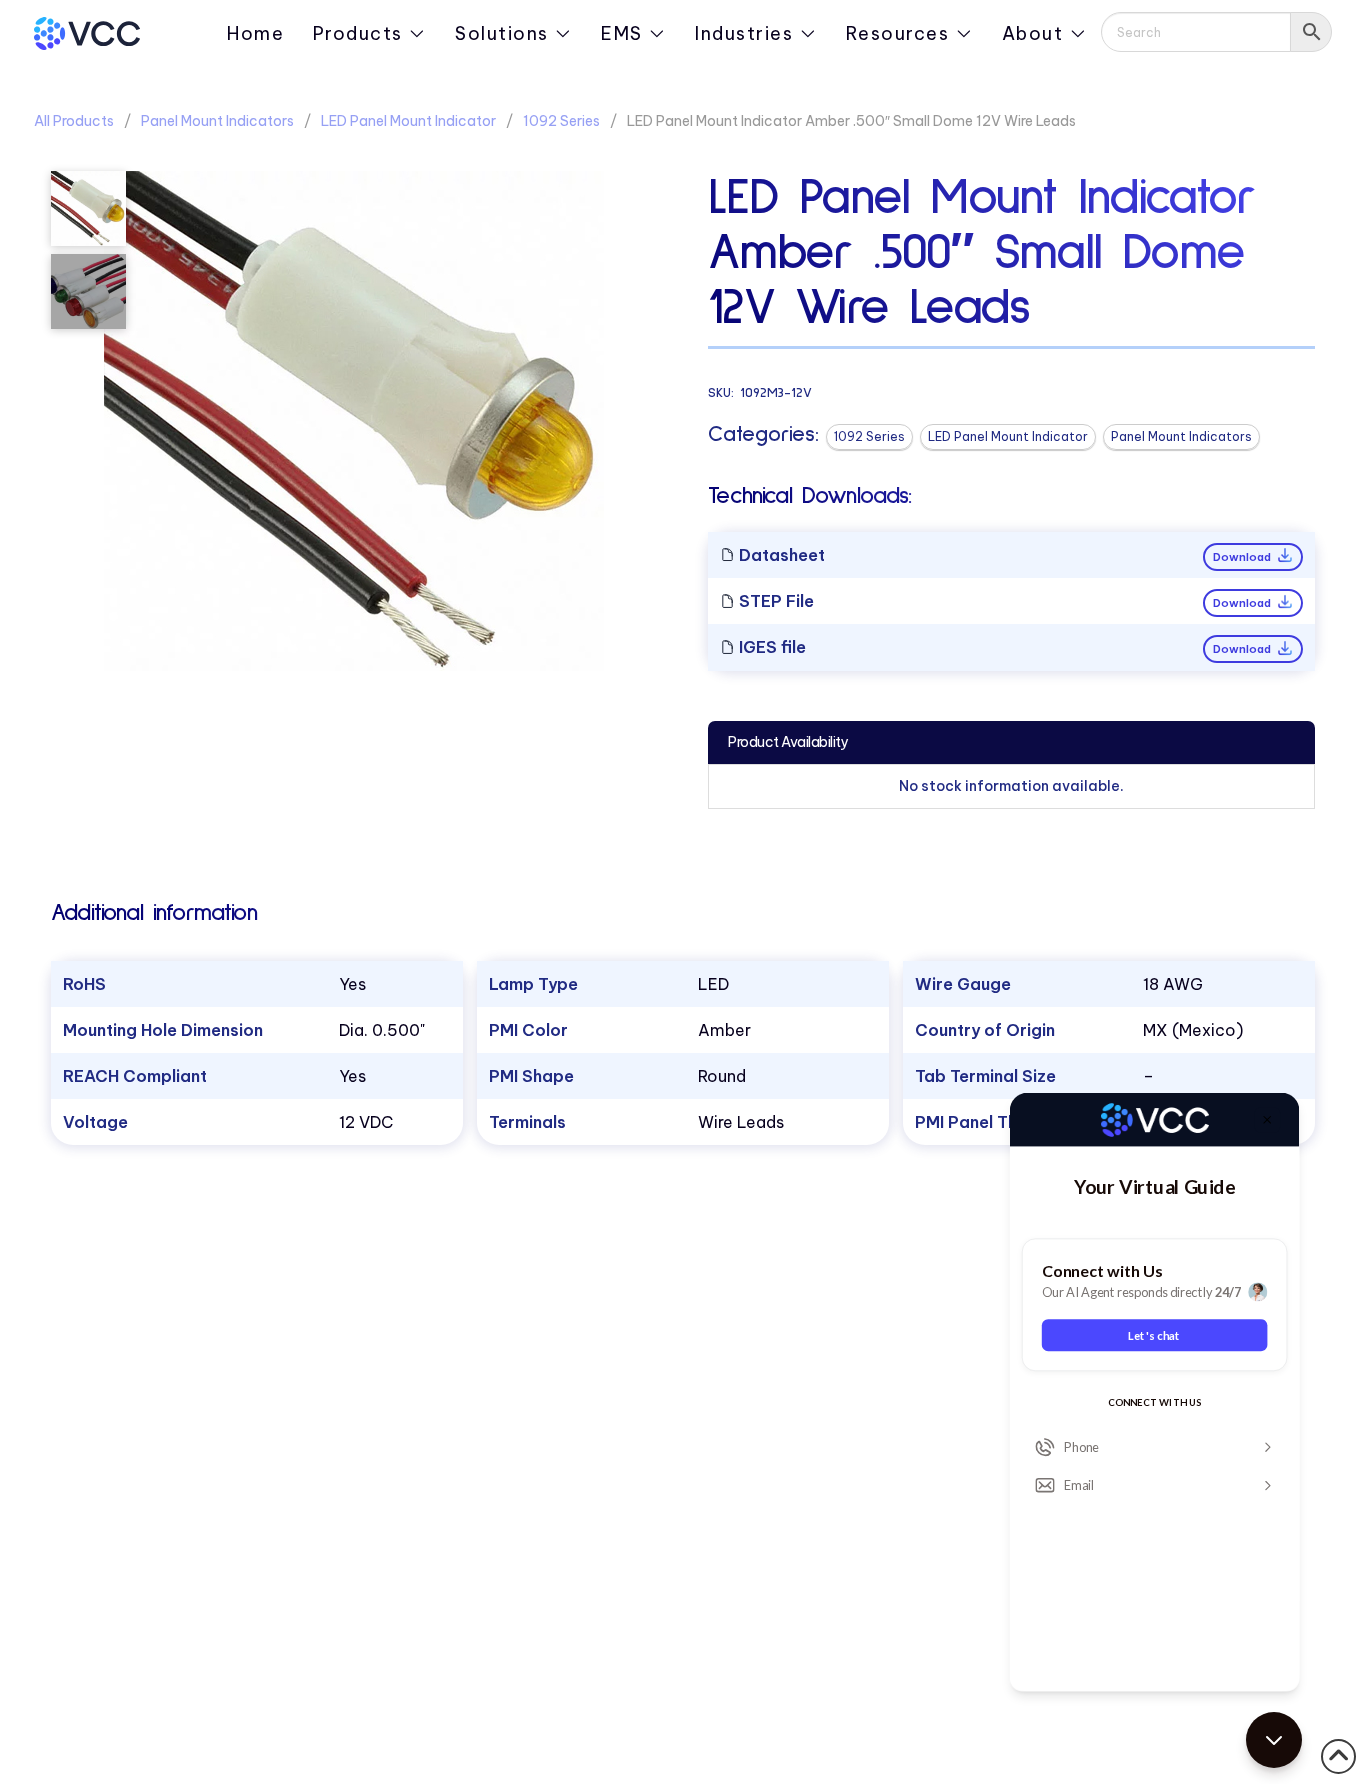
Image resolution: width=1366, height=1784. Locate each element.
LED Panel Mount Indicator (408, 121)
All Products (74, 121)
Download (1243, 557)
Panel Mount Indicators (217, 121)
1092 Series (561, 121)
